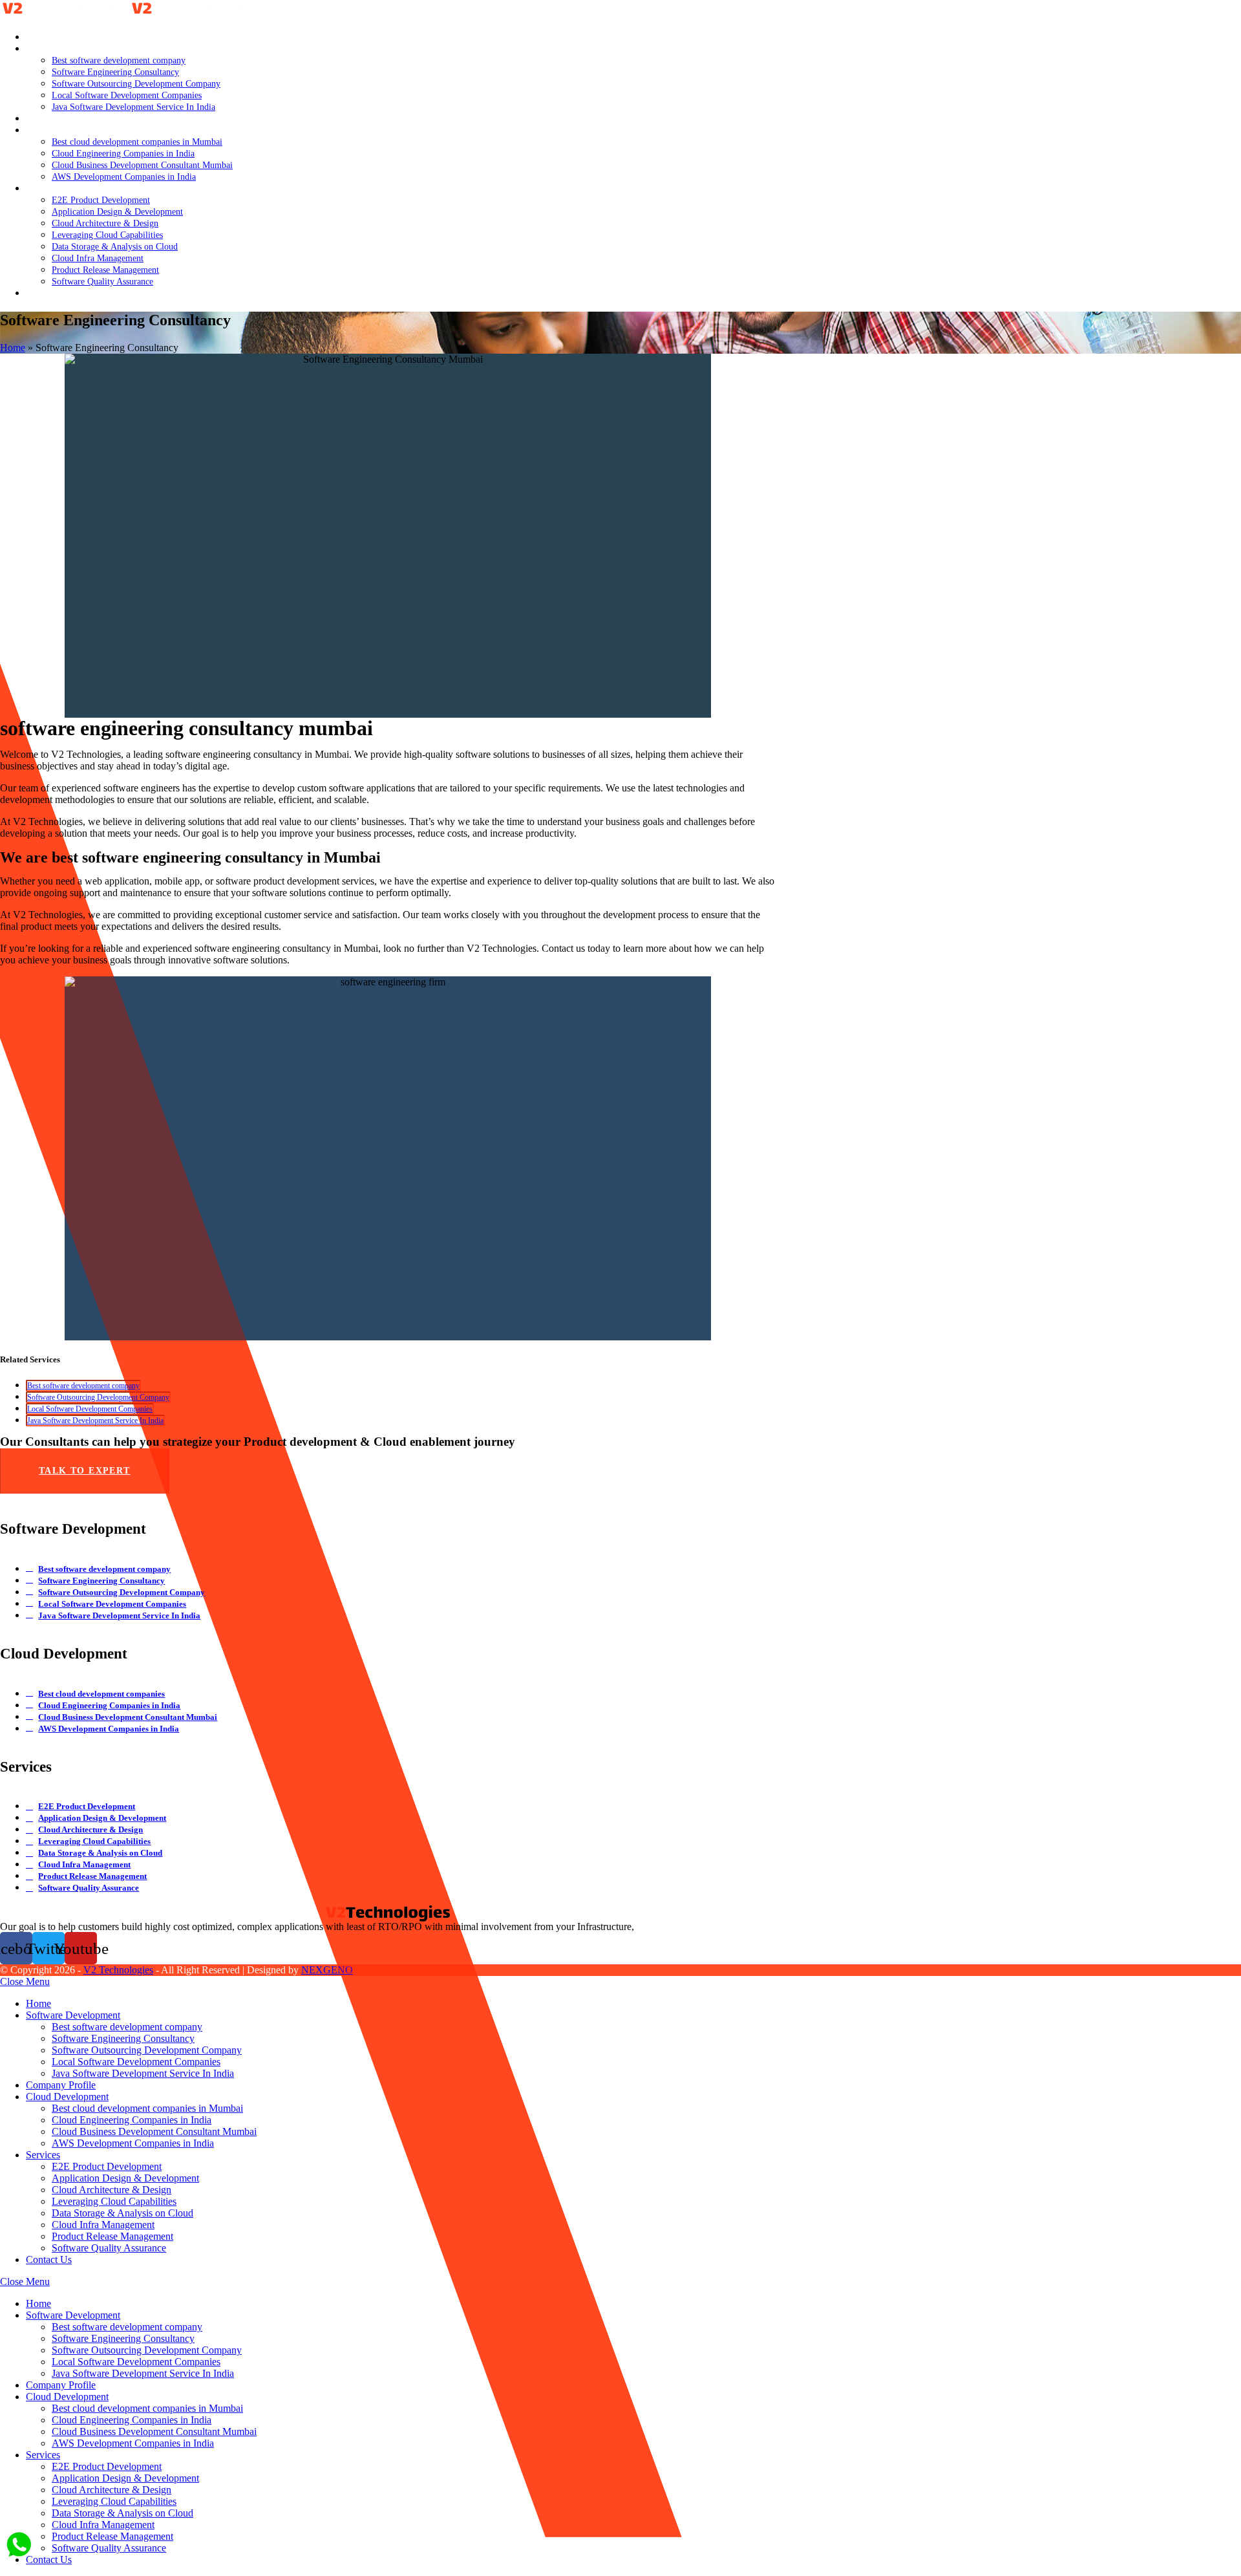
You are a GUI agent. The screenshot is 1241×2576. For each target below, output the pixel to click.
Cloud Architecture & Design (90, 1830)
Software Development (73, 2015)
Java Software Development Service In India (95, 1421)
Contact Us (49, 2259)
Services (43, 2155)
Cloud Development (67, 2097)
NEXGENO (327, 1970)
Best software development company (83, 1386)
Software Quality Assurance (89, 1888)
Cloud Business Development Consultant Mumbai (128, 1717)
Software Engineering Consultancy (101, 1581)
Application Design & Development (102, 1818)
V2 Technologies (118, 1970)
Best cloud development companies (101, 1694)
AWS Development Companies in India (109, 1729)
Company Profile (61, 2085)
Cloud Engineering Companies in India (109, 1705)
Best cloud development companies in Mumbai (147, 2108)
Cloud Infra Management (84, 1864)
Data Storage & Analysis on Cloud (100, 1853)
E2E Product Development (87, 1806)
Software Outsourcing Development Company (98, 1397)
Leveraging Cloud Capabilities (94, 1841)
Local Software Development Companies (90, 1409)
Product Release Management (92, 1876)
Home (13, 348)
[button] (85, 1471)
